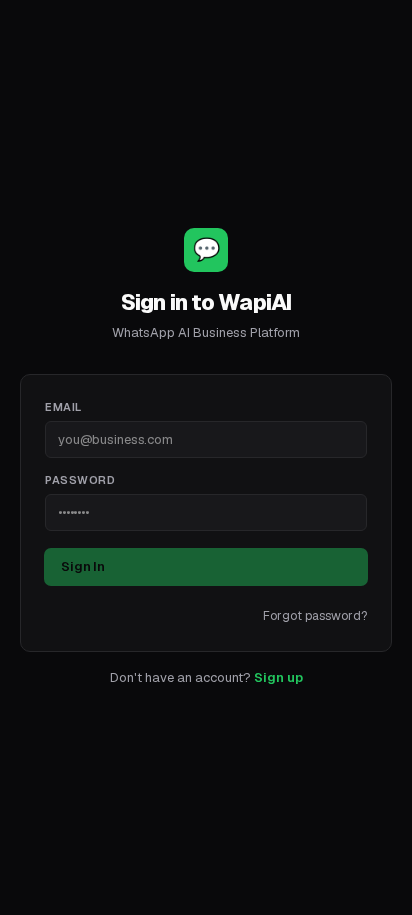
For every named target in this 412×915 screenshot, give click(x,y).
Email (63, 407)
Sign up (278, 677)
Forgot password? (315, 616)
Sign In (83, 566)
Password (80, 480)
